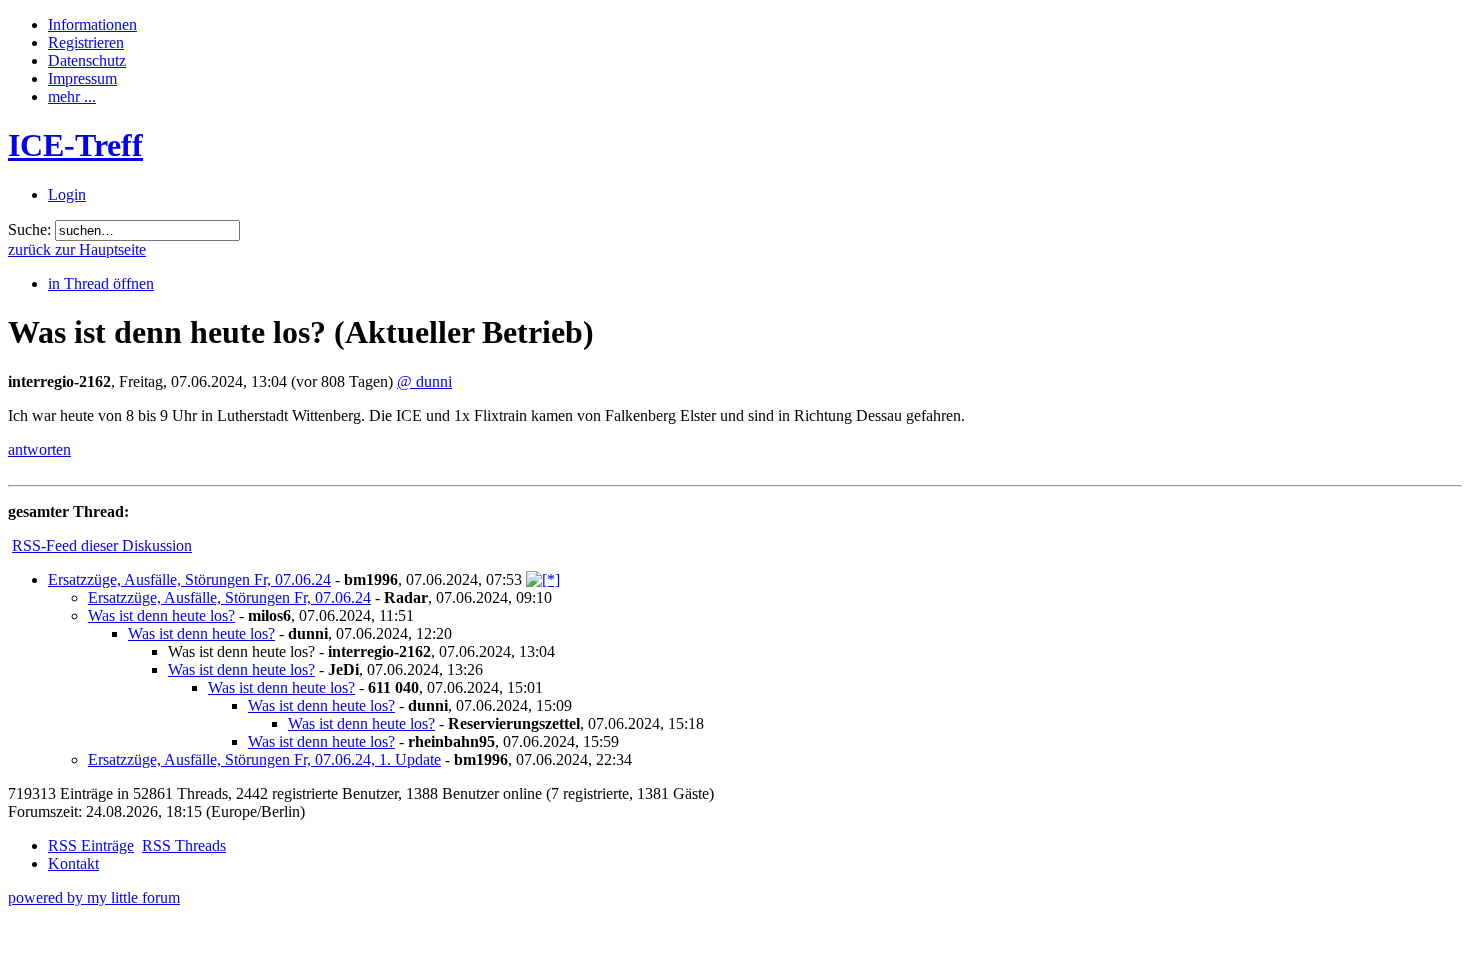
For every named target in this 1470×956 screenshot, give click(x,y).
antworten (39, 449)
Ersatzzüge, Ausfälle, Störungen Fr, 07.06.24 (189, 579)
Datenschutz (87, 60)
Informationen (92, 24)
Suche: (29, 229)
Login (67, 194)
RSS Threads (184, 845)
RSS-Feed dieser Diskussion (102, 545)
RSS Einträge (91, 845)
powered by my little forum (94, 897)
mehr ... (72, 96)
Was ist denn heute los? (161, 615)
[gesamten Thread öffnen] (543, 579)
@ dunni (424, 381)
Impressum (82, 78)
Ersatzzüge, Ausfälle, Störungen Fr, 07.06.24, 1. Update (264, 759)
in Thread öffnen (101, 283)
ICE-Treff (75, 145)
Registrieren (86, 42)
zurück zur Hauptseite (77, 249)
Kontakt (73, 863)
